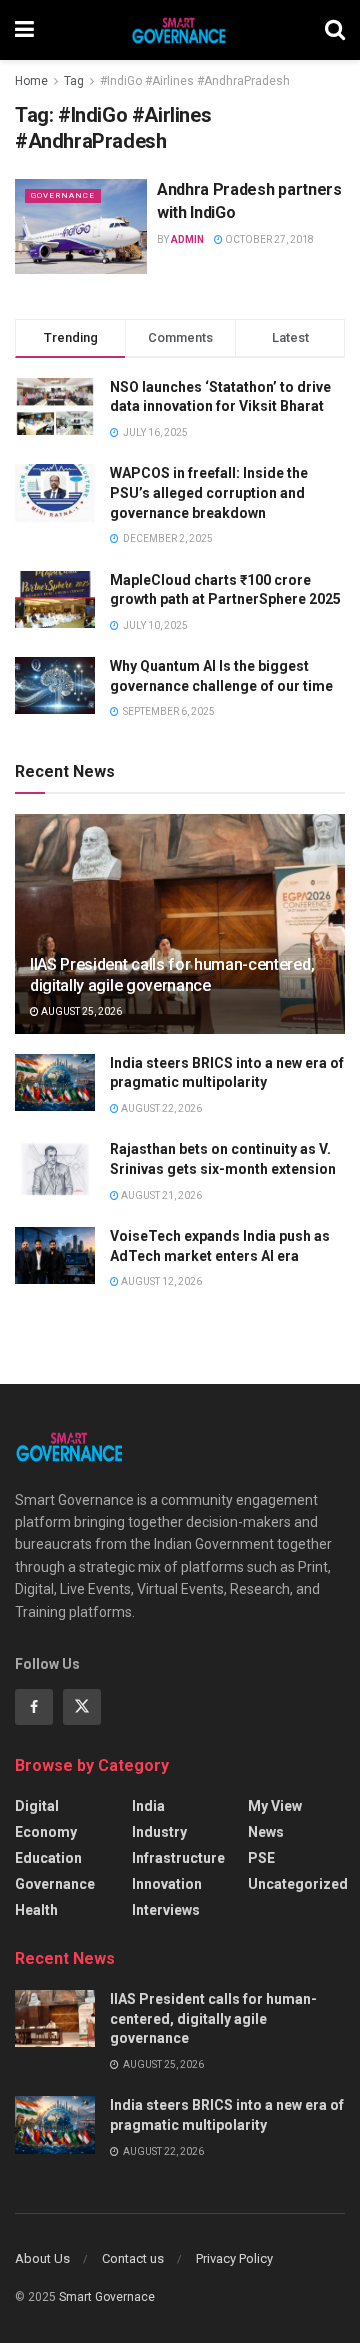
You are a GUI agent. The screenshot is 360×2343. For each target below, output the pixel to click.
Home (31, 81)
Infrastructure (178, 1858)
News (266, 1832)
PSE (261, 1858)
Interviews (166, 1910)
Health (36, 1910)
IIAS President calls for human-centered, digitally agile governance (172, 975)
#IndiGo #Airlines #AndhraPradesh (195, 81)
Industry (159, 1832)
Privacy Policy (234, 2258)
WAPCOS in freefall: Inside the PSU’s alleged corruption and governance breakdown (209, 492)
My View (275, 1806)
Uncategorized (298, 1884)
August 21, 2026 (160, 1195)
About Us (42, 2258)
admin (187, 239)
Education (48, 1858)
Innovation (167, 1884)
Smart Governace (107, 2297)
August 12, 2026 (160, 1281)
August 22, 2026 (160, 1108)
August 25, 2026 (80, 1011)
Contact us (133, 2258)
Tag (74, 81)
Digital (37, 1806)
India (148, 1806)
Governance (63, 195)
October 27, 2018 (268, 239)
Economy (46, 1832)
